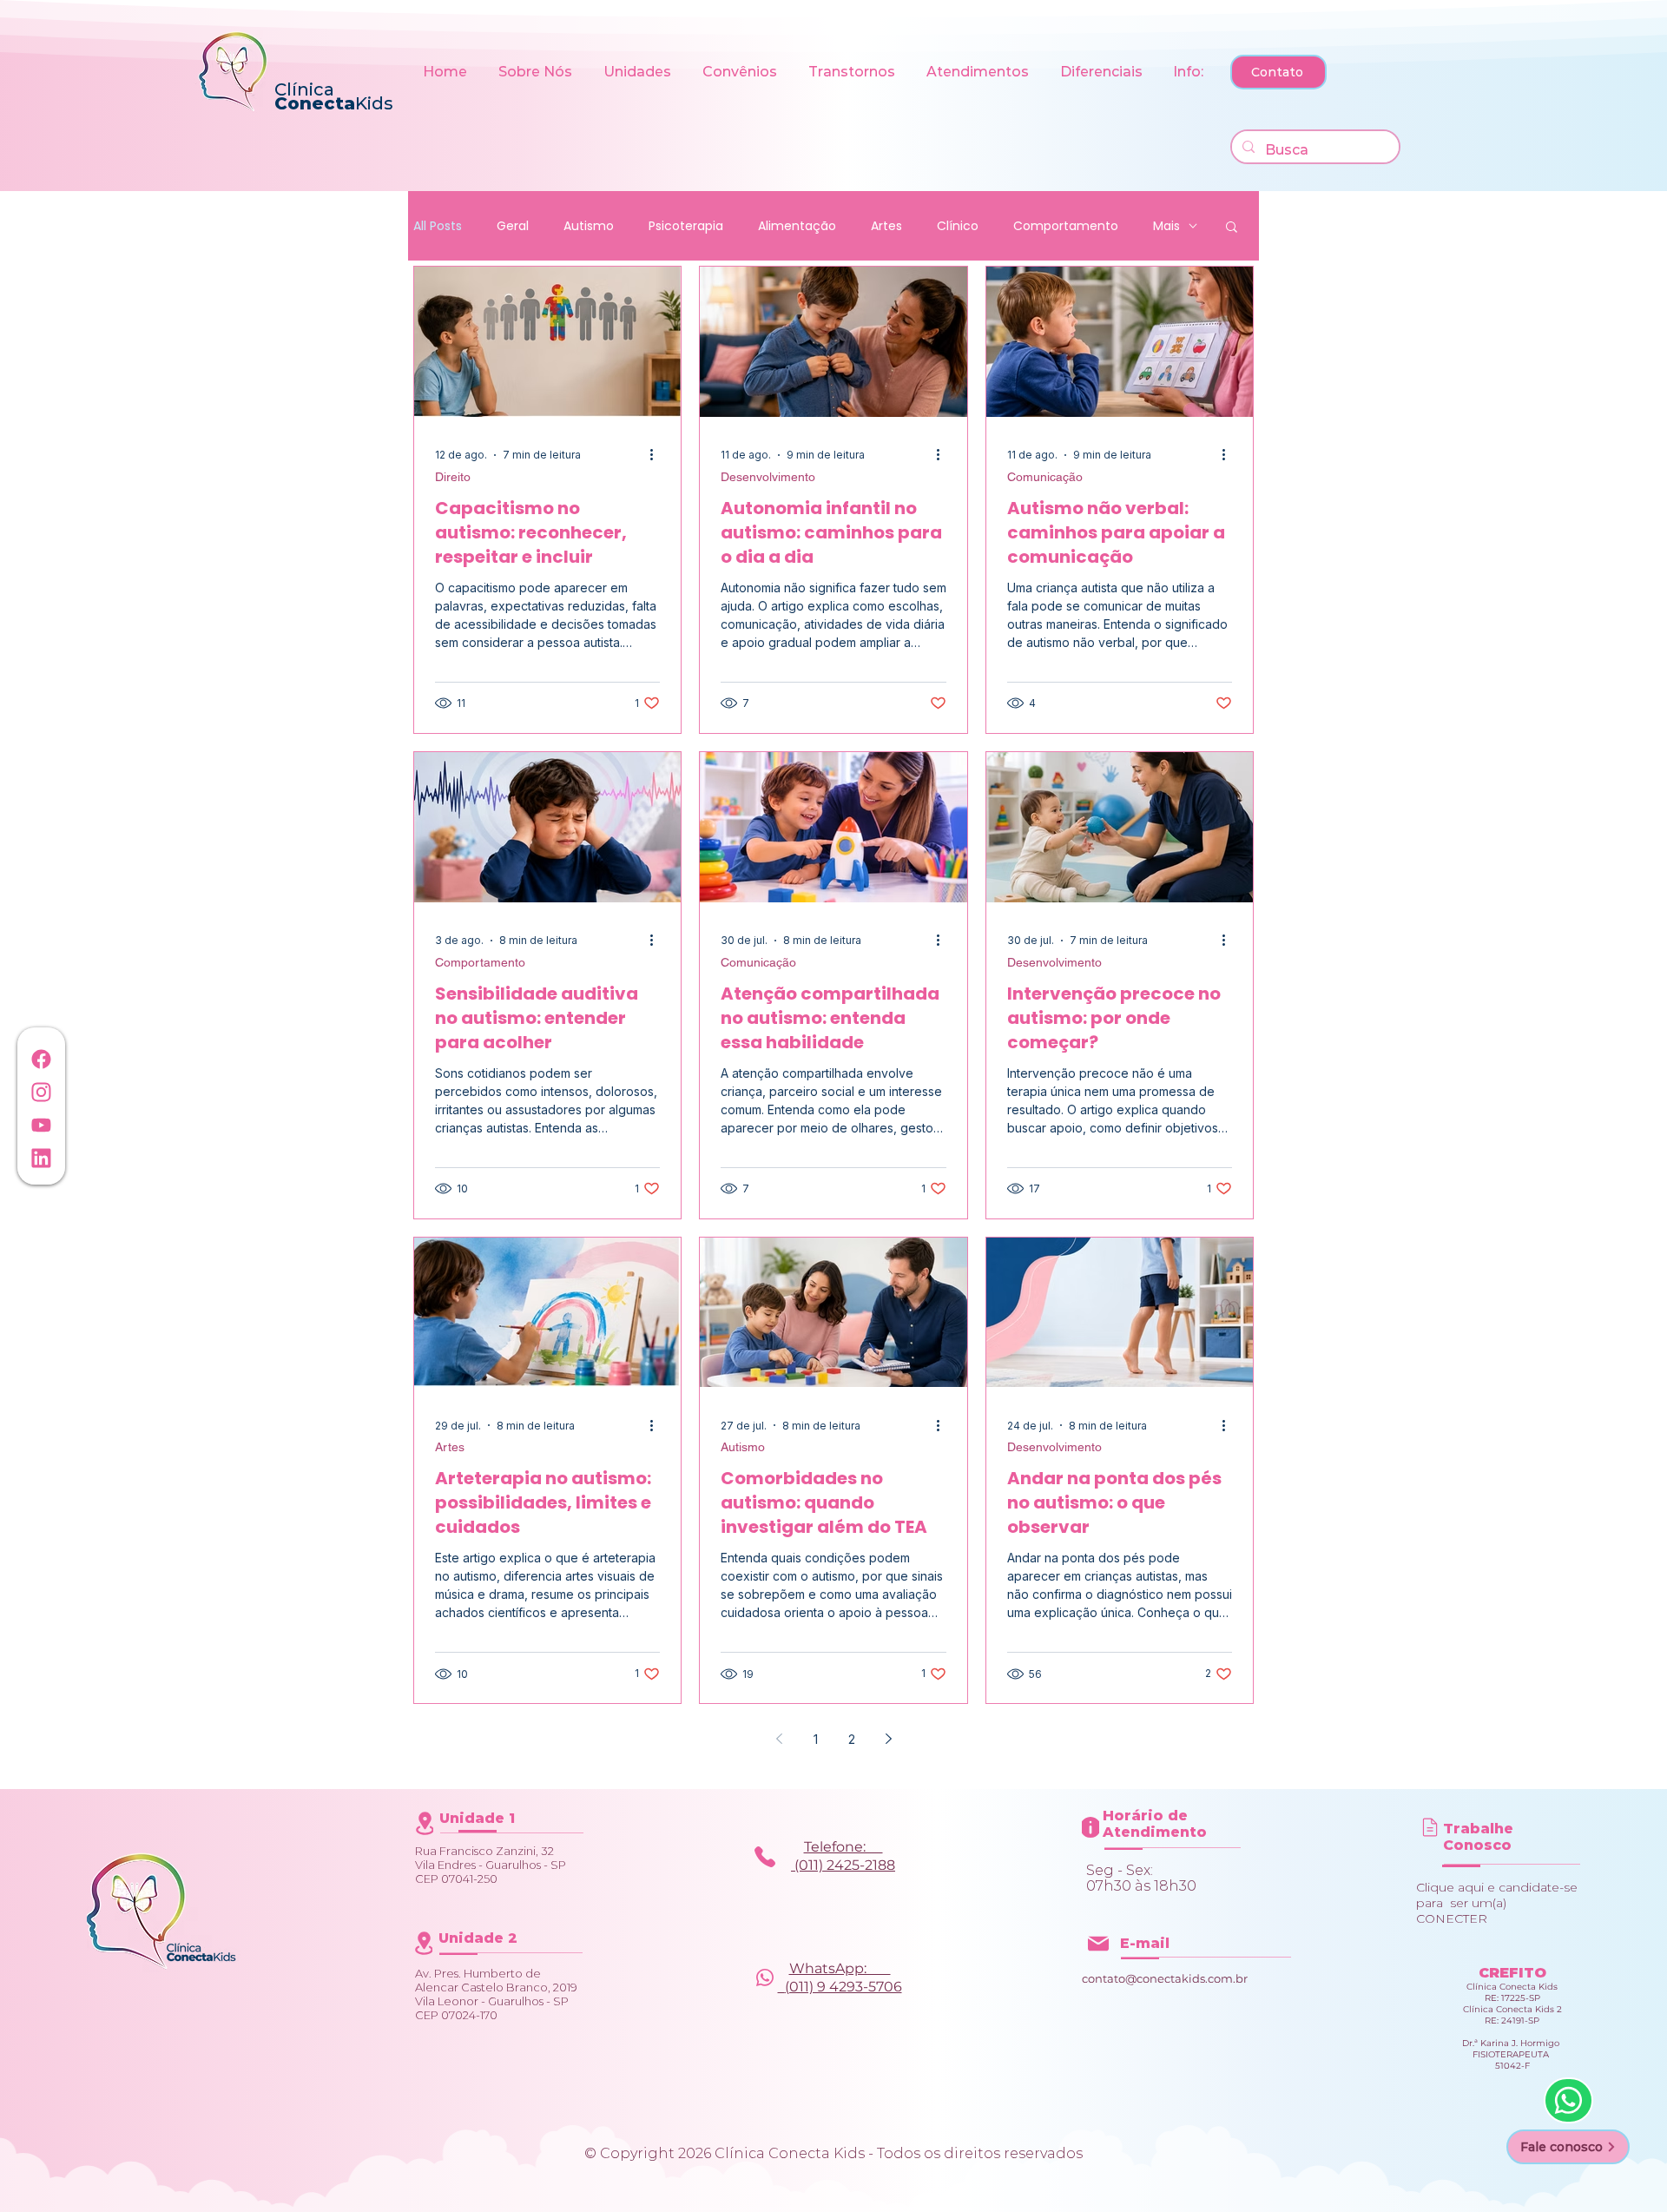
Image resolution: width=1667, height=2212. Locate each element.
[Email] (1098, 1943)
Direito (453, 477)
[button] (538, 72)
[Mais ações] (657, 455)
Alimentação (797, 226)
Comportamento (1066, 226)
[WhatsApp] (1568, 2100)
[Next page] (888, 1739)
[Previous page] (779, 1739)
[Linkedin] (41, 1158)
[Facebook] (41, 1059)
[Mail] (1430, 1827)
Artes (886, 226)
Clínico (958, 226)
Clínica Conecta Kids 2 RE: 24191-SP (1512, 2015)
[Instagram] (41, 1092)
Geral (513, 226)
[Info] (764, 1856)
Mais (1166, 226)
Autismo (589, 226)
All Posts (438, 226)
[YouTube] (41, 1125)
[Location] (425, 1823)
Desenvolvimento (768, 477)
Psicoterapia (686, 226)
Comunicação (1045, 477)
